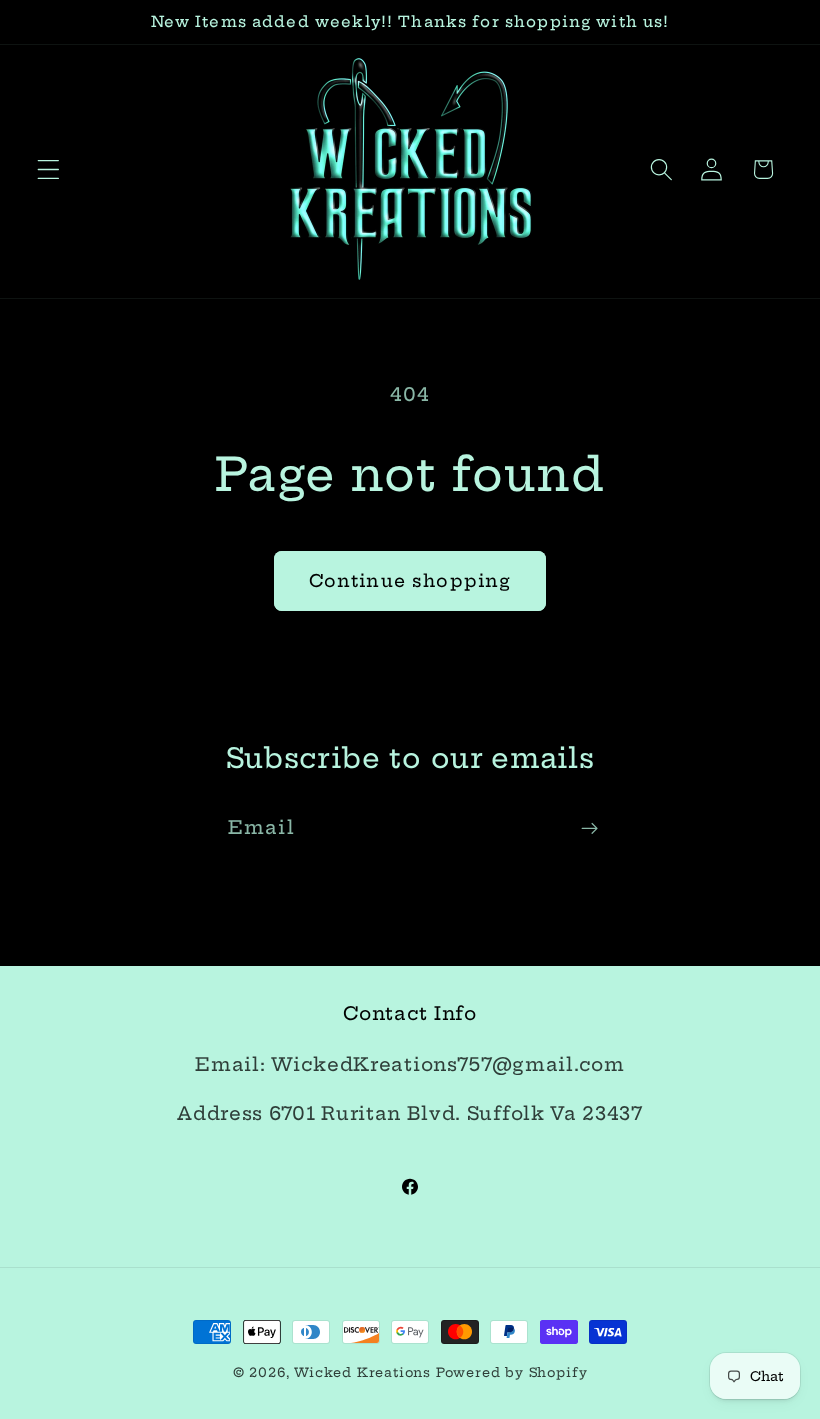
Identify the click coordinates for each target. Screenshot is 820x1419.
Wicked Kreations (362, 1372)
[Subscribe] (589, 828)
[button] (48, 169)
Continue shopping (410, 581)
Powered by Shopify (512, 1372)
